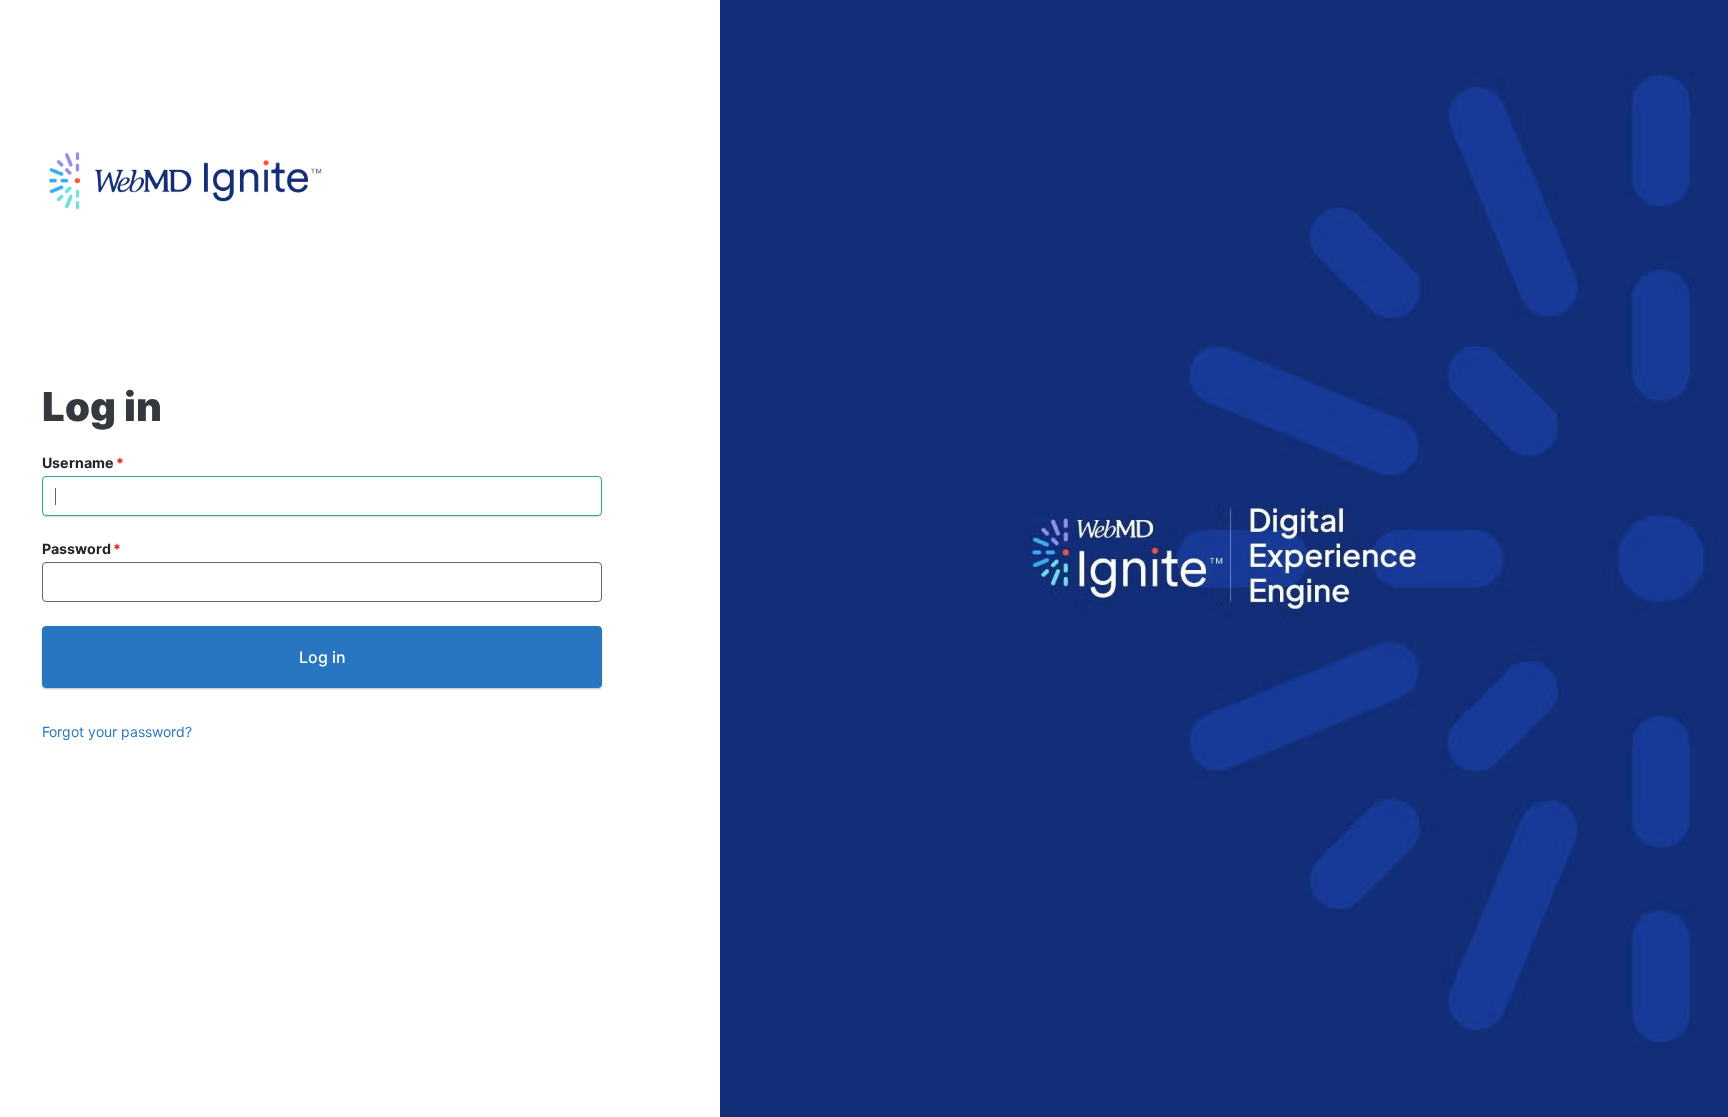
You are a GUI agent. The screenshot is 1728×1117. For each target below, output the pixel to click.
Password (76, 548)
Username (78, 462)
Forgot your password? (117, 731)
